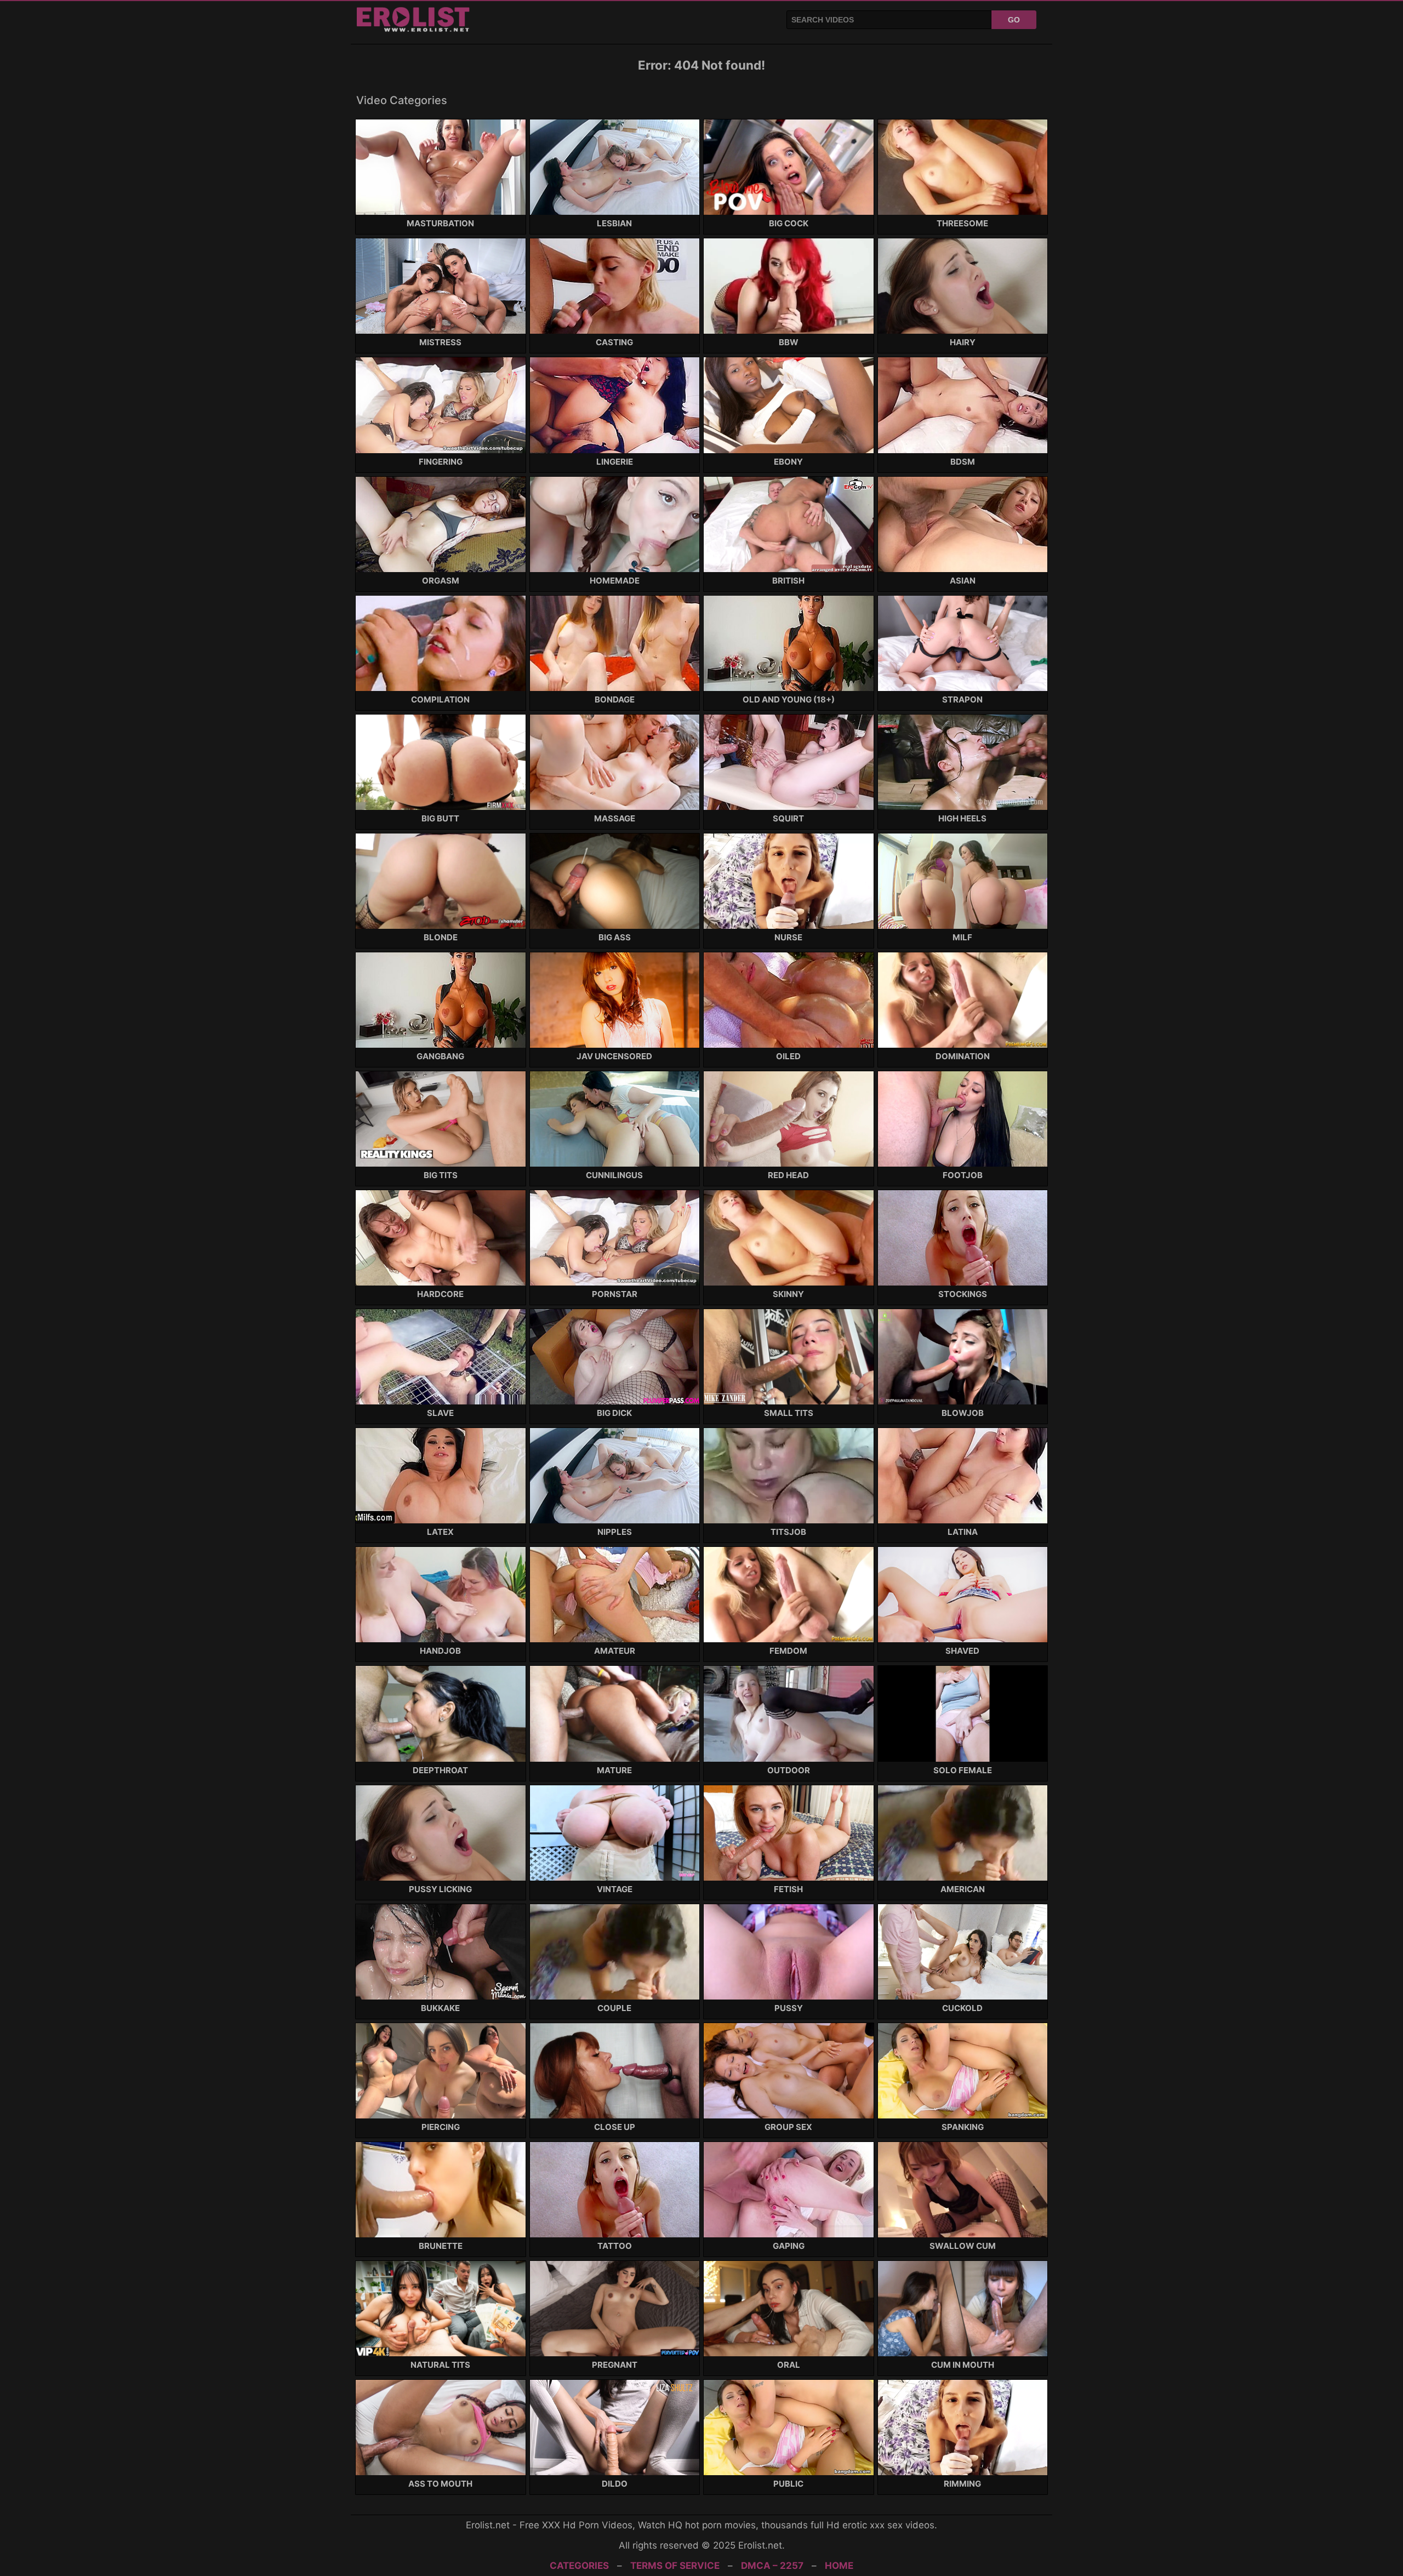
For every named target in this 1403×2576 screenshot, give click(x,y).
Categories (579, 2566)
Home (839, 2566)
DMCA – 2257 (772, 2566)
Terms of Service (675, 2566)
